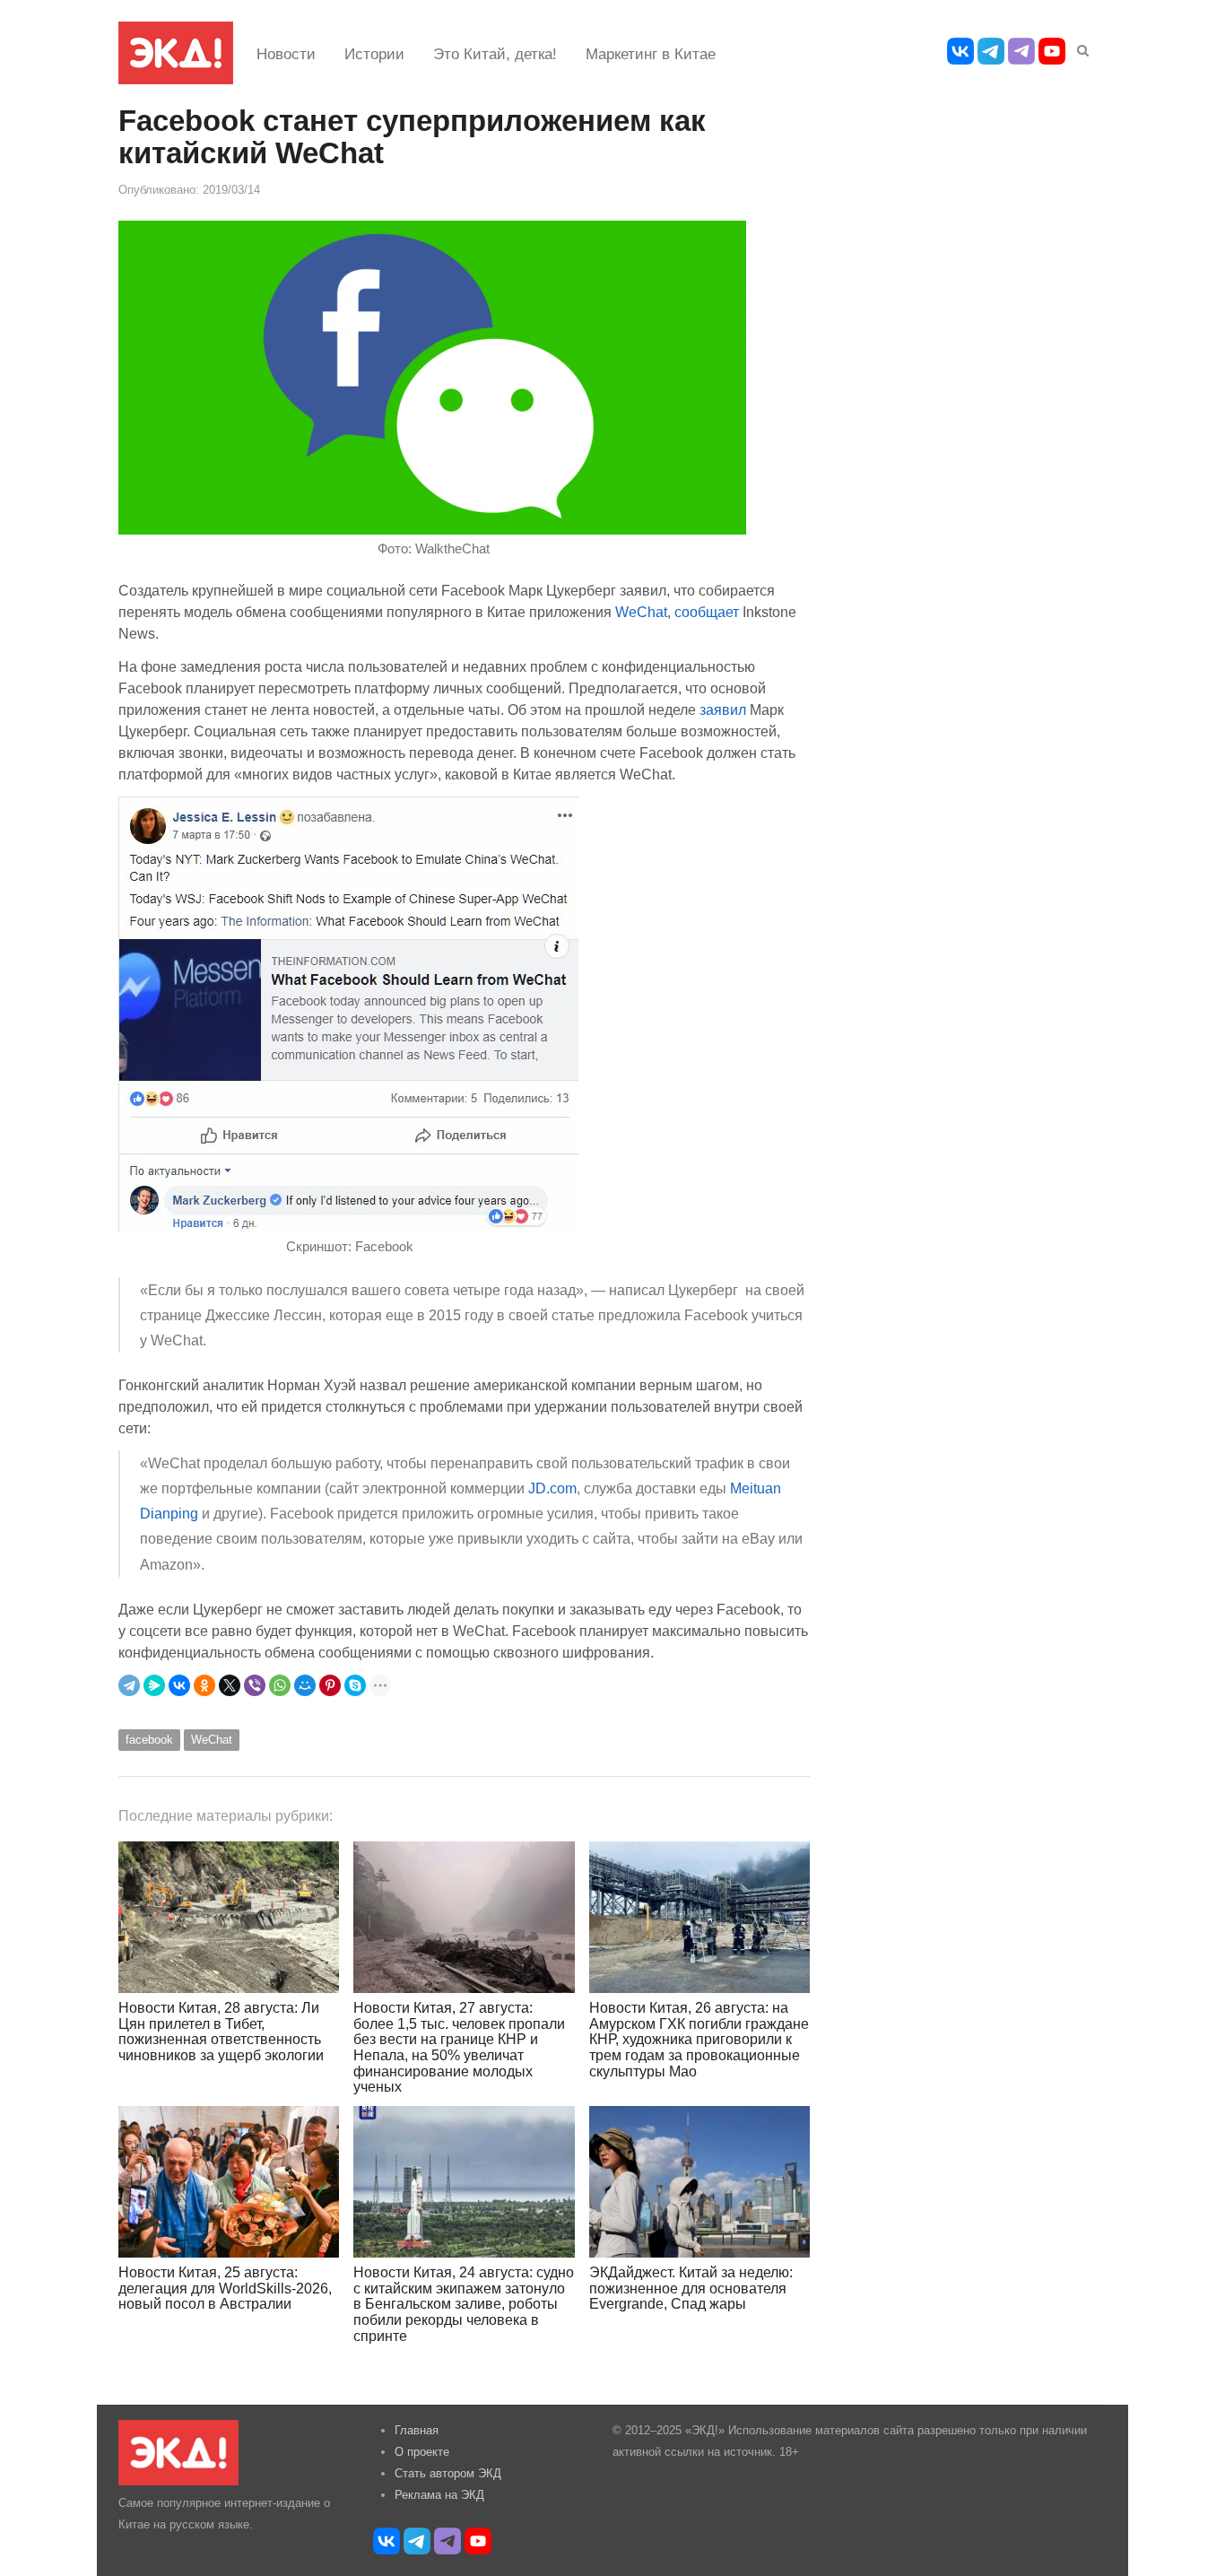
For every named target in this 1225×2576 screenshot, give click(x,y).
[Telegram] (129, 1685)
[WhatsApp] (280, 1685)
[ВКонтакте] (179, 1685)
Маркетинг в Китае (651, 54)
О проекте (422, 2452)
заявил (723, 709)
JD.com (552, 1488)
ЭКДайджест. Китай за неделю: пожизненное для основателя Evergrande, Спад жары (691, 2288)
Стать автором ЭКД (448, 2473)
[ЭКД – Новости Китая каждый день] (176, 53)
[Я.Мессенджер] (154, 1685)
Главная (417, 2430)
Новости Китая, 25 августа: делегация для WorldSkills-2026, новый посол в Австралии (225, 2288)
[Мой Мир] (305, 1685)
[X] (230, 1685)
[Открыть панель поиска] (1080, 48)
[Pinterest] (330, 1685)
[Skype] (355, 1685)
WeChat (641, 612)
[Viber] (255, 1685)
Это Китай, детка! (495, 54)
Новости (286, 54)
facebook (149, 1740)
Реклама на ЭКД (439, 2495)
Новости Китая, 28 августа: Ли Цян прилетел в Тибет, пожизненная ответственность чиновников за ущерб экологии (221, 2032)
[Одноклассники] (204, 1685)
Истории (374, 54)
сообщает (707, 612)
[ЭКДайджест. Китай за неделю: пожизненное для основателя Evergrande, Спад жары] (699, 2182)
